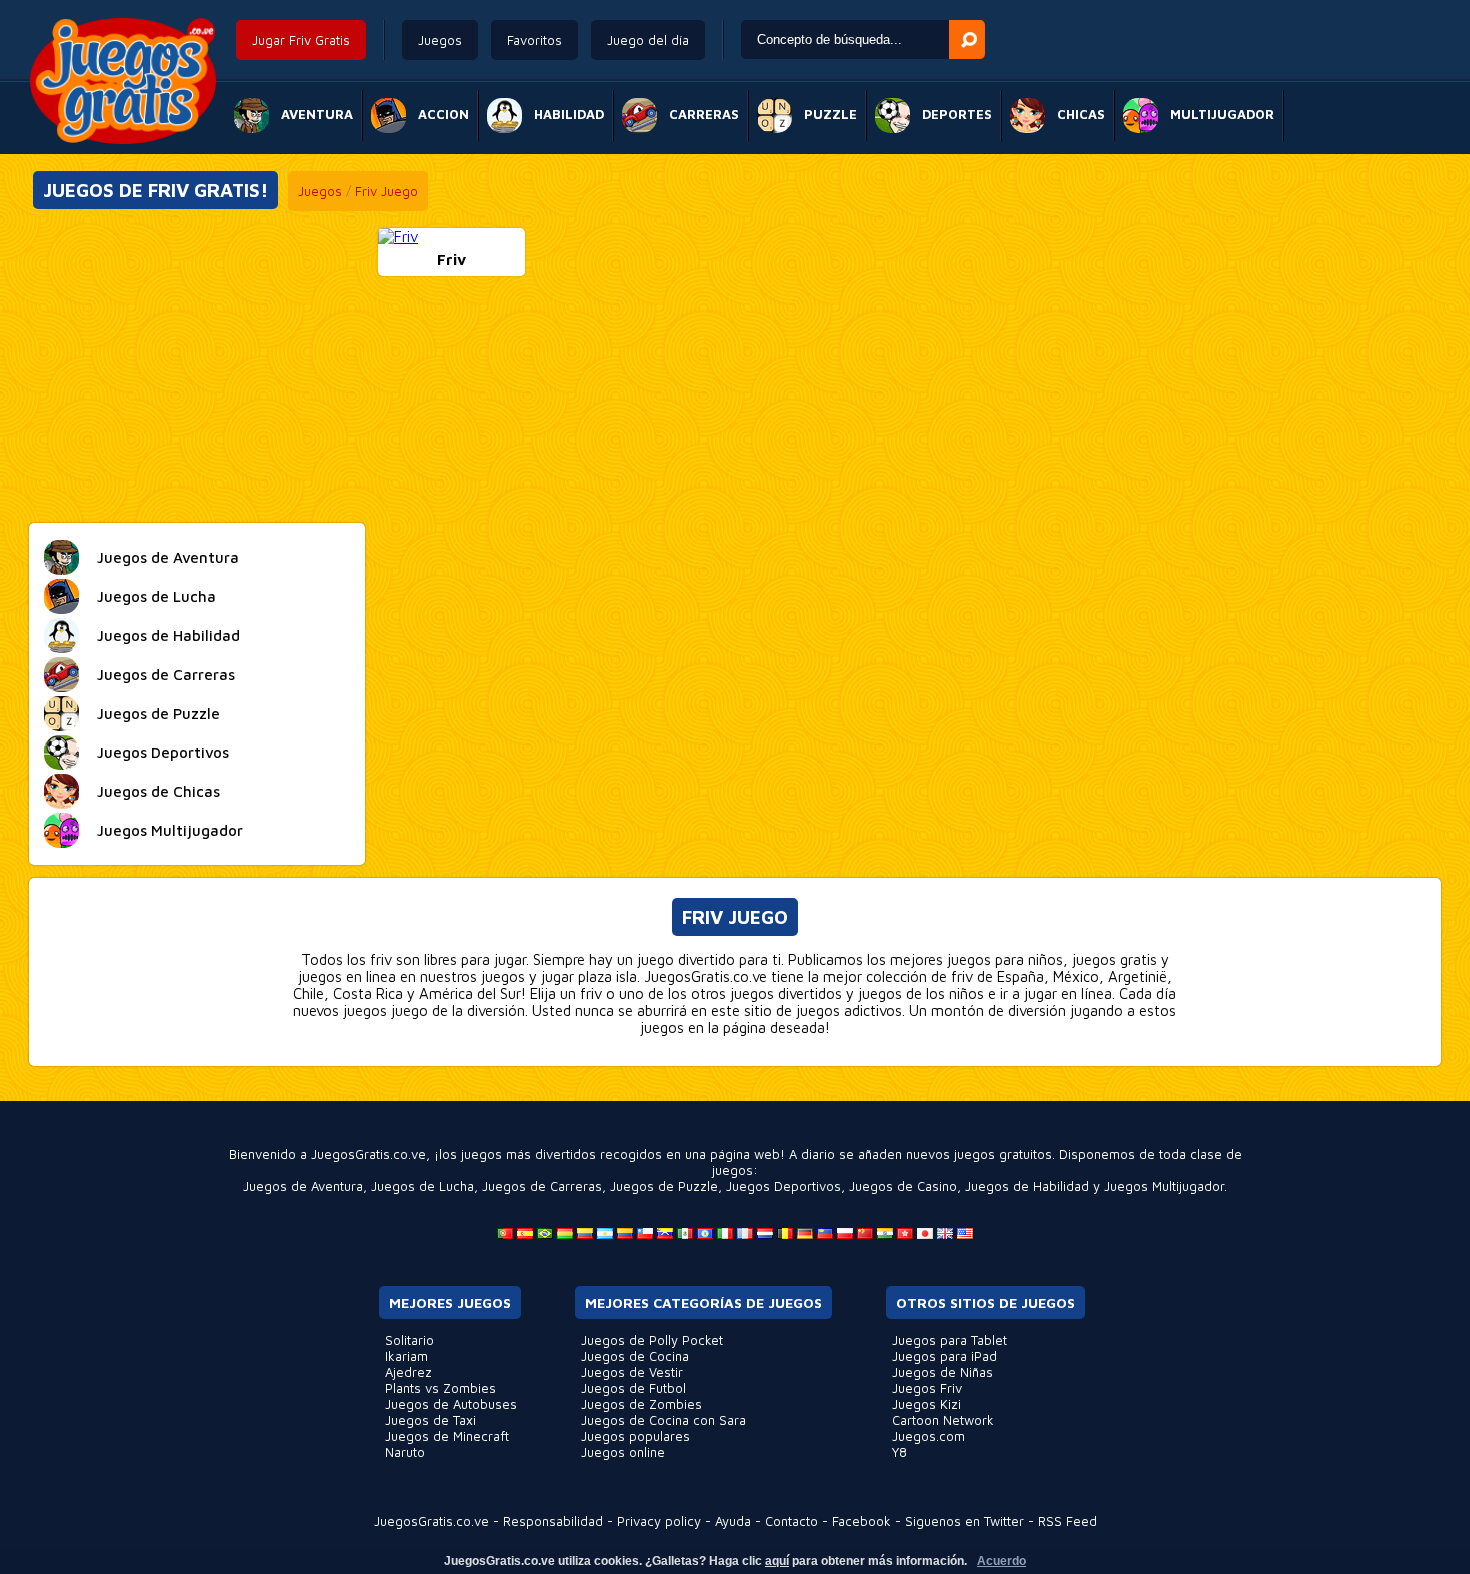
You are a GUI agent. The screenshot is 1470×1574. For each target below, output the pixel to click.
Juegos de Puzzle (664, 1186)
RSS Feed (1067, 1521)
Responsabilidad (553, 1521)
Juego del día (648, 40)
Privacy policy (659, 1521)
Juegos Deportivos (783, 1186)
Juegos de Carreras (542, 1186)
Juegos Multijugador (1164, 1186)
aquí (777, 1561)
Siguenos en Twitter (964, 1521)
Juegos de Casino (903, 1186)
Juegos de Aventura (303, 1186)
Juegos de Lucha (422, 1186)
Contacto (791, 1521)
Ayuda (733, 1521)
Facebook (861, 1521)
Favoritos (534, 40)
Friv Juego (386, 191)
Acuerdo (1001, 1561)
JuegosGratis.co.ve (431, 1521)
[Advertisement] (197, 368)
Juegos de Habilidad (1027, 1186)
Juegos (440, 40)
